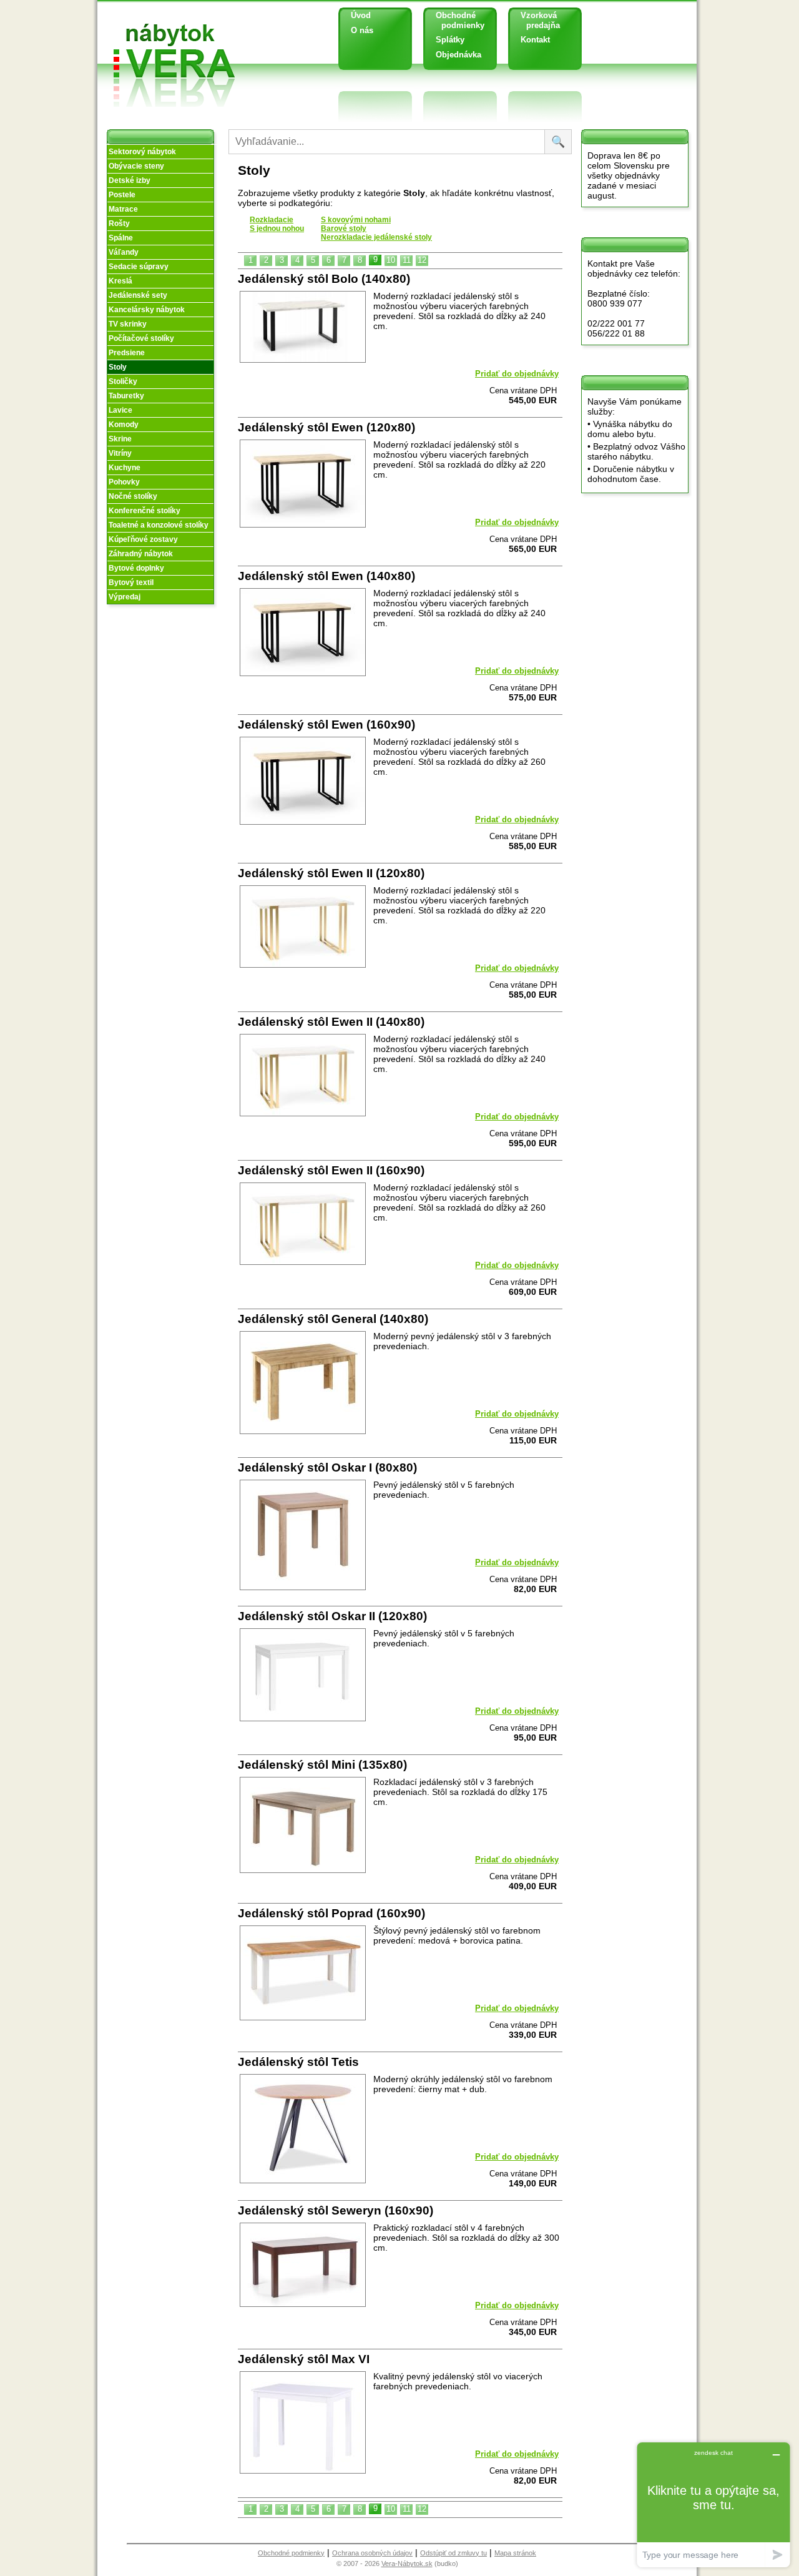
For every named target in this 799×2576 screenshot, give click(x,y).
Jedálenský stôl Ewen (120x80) (326, 427)
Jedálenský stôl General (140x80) (333, 1319)
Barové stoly (344, 229)
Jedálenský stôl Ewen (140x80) (326, 576)
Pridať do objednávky (517, 374)
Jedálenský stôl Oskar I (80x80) (327, 1467)
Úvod (361, 15)
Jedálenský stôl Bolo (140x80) (324, 279)
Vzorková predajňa (536, 20)
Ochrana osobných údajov (372, 2553)
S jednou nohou (277, 229)
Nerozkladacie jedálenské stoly (376, 237)
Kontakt (535, 40)
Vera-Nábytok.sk (407, 2564)
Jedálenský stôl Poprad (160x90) (331, 1913)
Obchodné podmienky (455, 20)
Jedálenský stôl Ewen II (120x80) (331, 873)
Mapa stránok (515, 2553)
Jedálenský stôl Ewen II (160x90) (331, 1170)
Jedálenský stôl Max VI (304, 2359)
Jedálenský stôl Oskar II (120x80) (332, 1616)
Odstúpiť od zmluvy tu (453, 2553)
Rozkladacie (272, 220)
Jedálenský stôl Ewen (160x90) (326, 725)
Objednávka (458, 55)
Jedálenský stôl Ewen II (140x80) (331, 1022)
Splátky (450, 40)
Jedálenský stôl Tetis (298, 2062)
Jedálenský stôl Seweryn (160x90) (336, 2210)
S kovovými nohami (356, 220)
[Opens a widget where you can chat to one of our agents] (713, 2505)
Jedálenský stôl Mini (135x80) (322, 1765)
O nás (362, 30)
